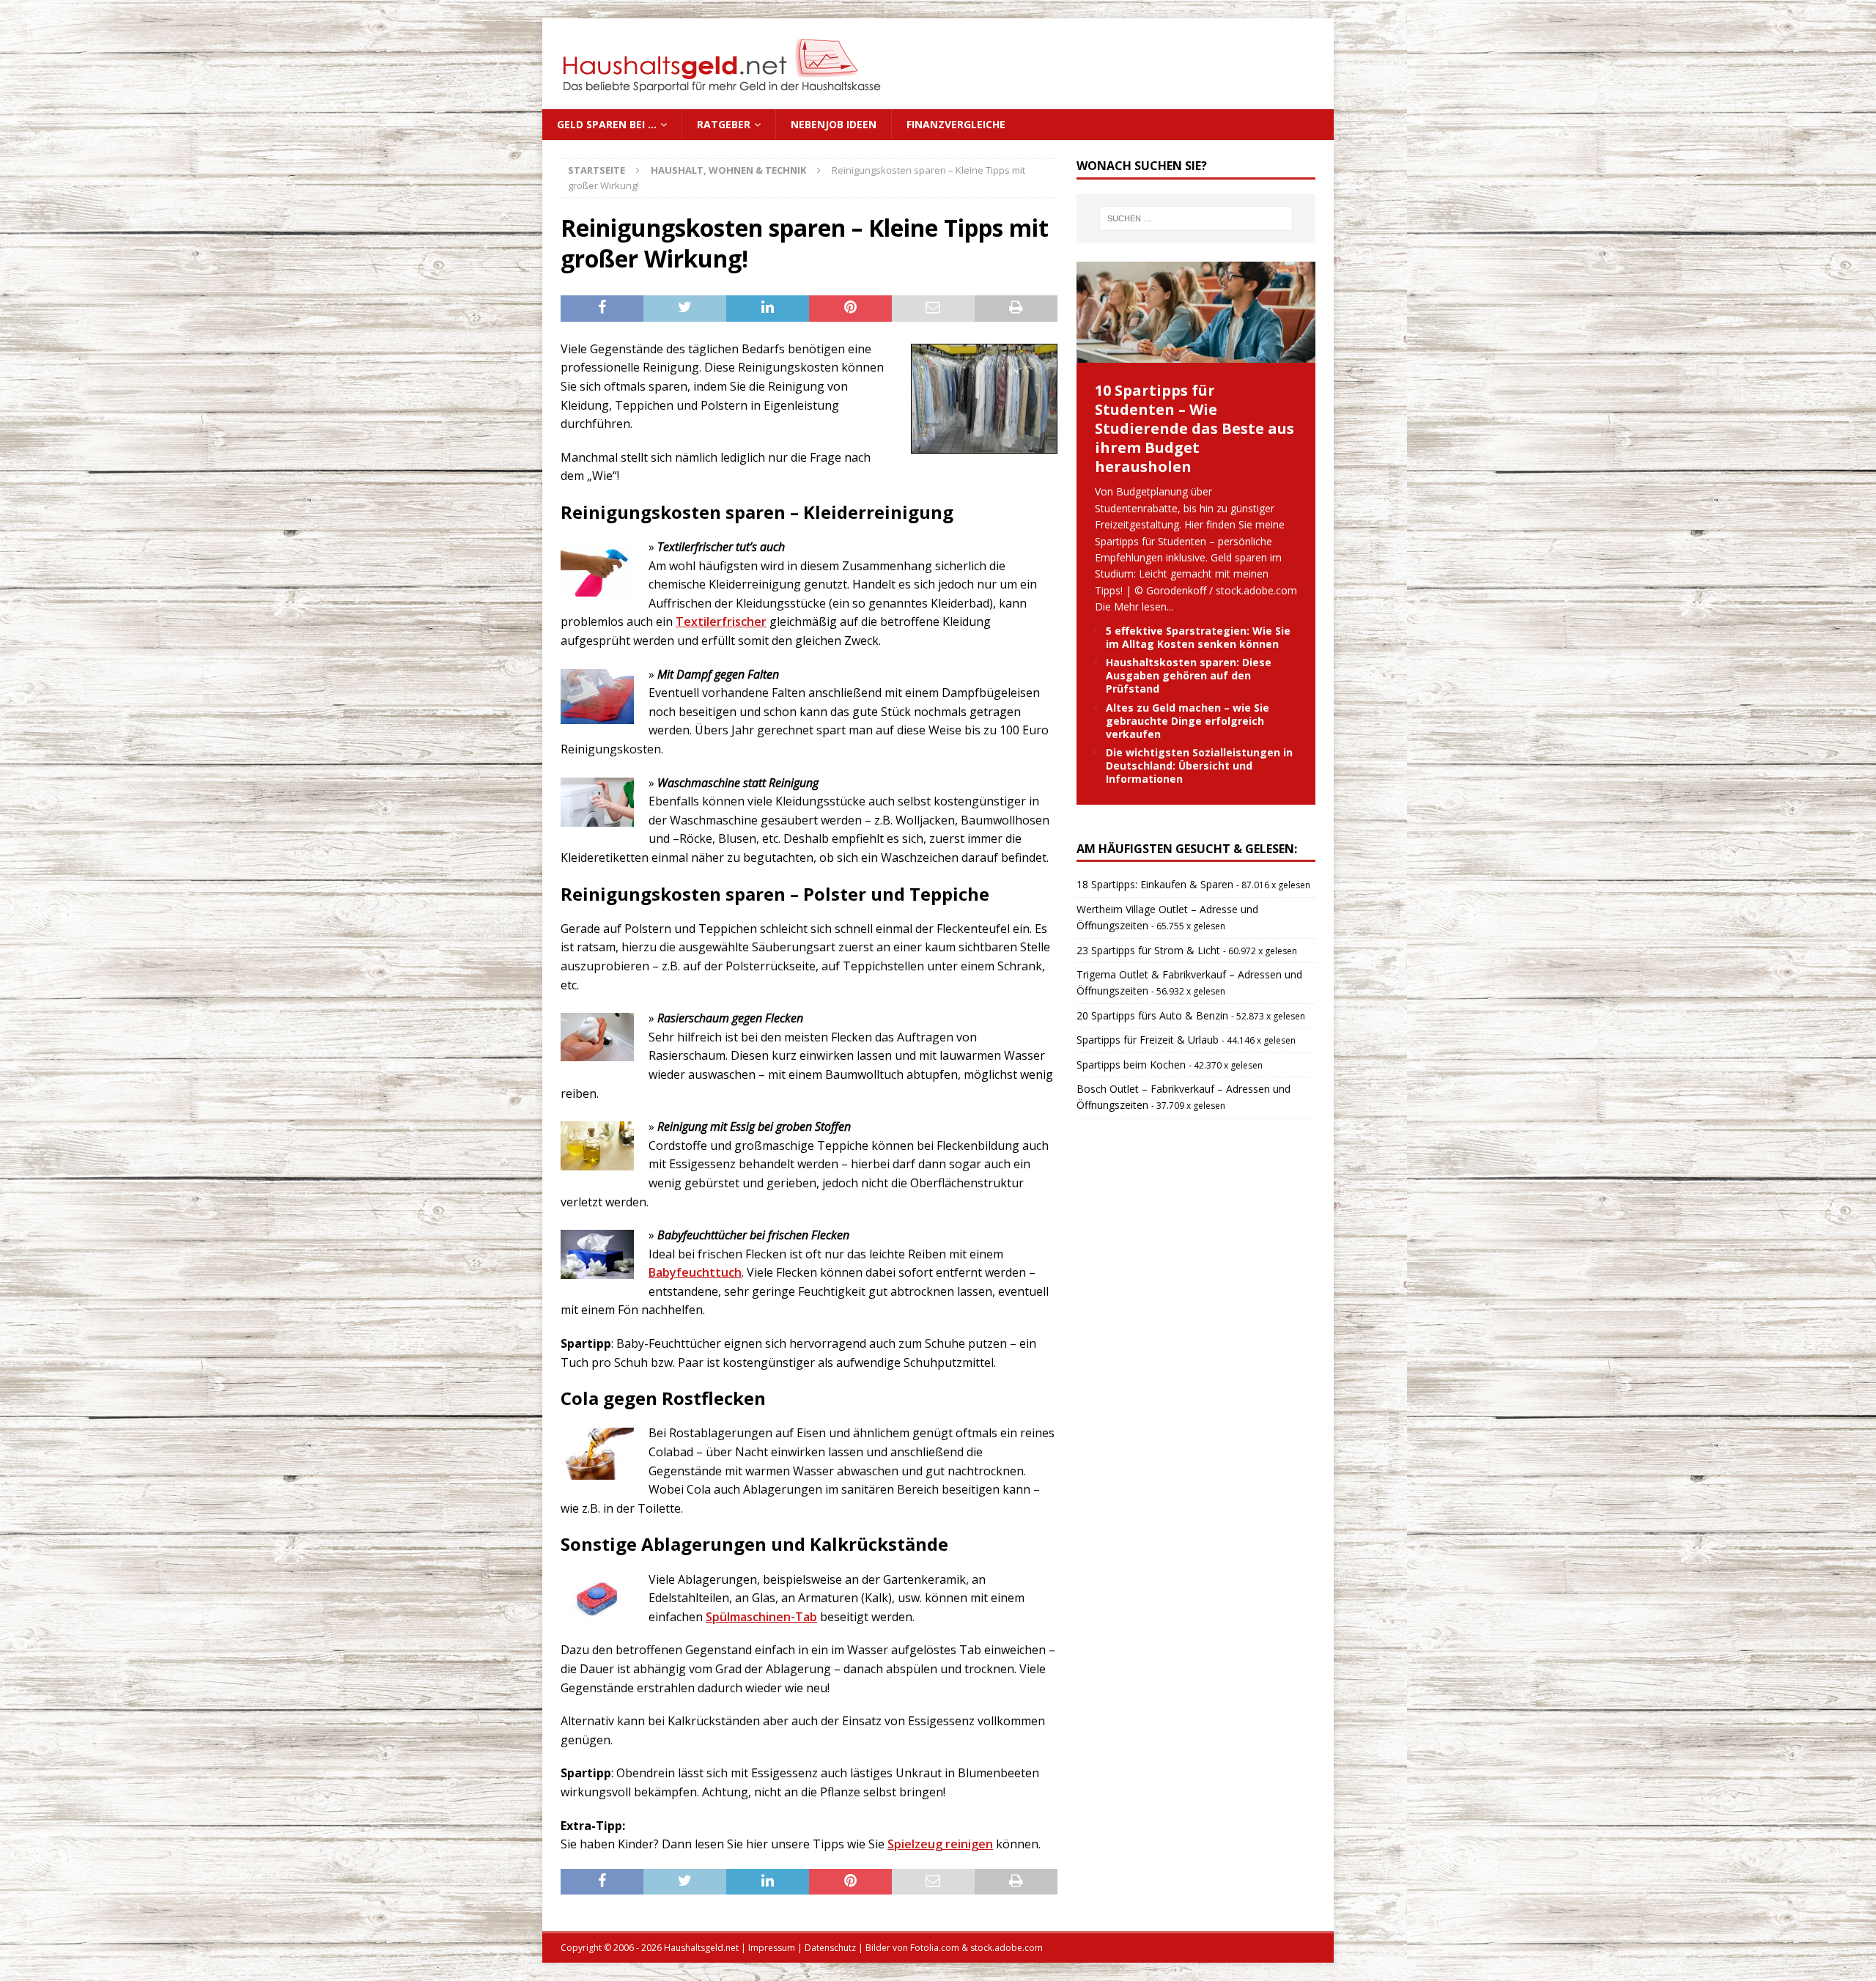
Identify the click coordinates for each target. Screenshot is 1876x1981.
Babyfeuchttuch (695, 1272)
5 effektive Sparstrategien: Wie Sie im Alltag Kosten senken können (1198, 637)
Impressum (772, 1948)
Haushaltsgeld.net (701, 1948)
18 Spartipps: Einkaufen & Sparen (1155, 884)
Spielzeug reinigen (940, 1844)
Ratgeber (724, 124)
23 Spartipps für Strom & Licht (1148, 950)
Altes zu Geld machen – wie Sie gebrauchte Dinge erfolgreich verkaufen (1188, 721)
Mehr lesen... (1144, 606)
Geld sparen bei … (607, 124)
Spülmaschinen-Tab (761, 1617)
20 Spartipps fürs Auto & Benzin (1152, 1015)
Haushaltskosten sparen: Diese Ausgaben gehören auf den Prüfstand (1189, 675)
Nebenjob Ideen (834, 124)
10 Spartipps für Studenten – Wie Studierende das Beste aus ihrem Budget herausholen (1194, 428)
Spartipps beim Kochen (1131, 1065)
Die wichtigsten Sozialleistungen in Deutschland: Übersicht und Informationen (1199, 766)
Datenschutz (830, 1948)
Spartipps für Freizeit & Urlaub (1148, 1040)
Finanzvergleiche (956, 124)
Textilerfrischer (721, 621)
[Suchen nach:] (1196, 218)
